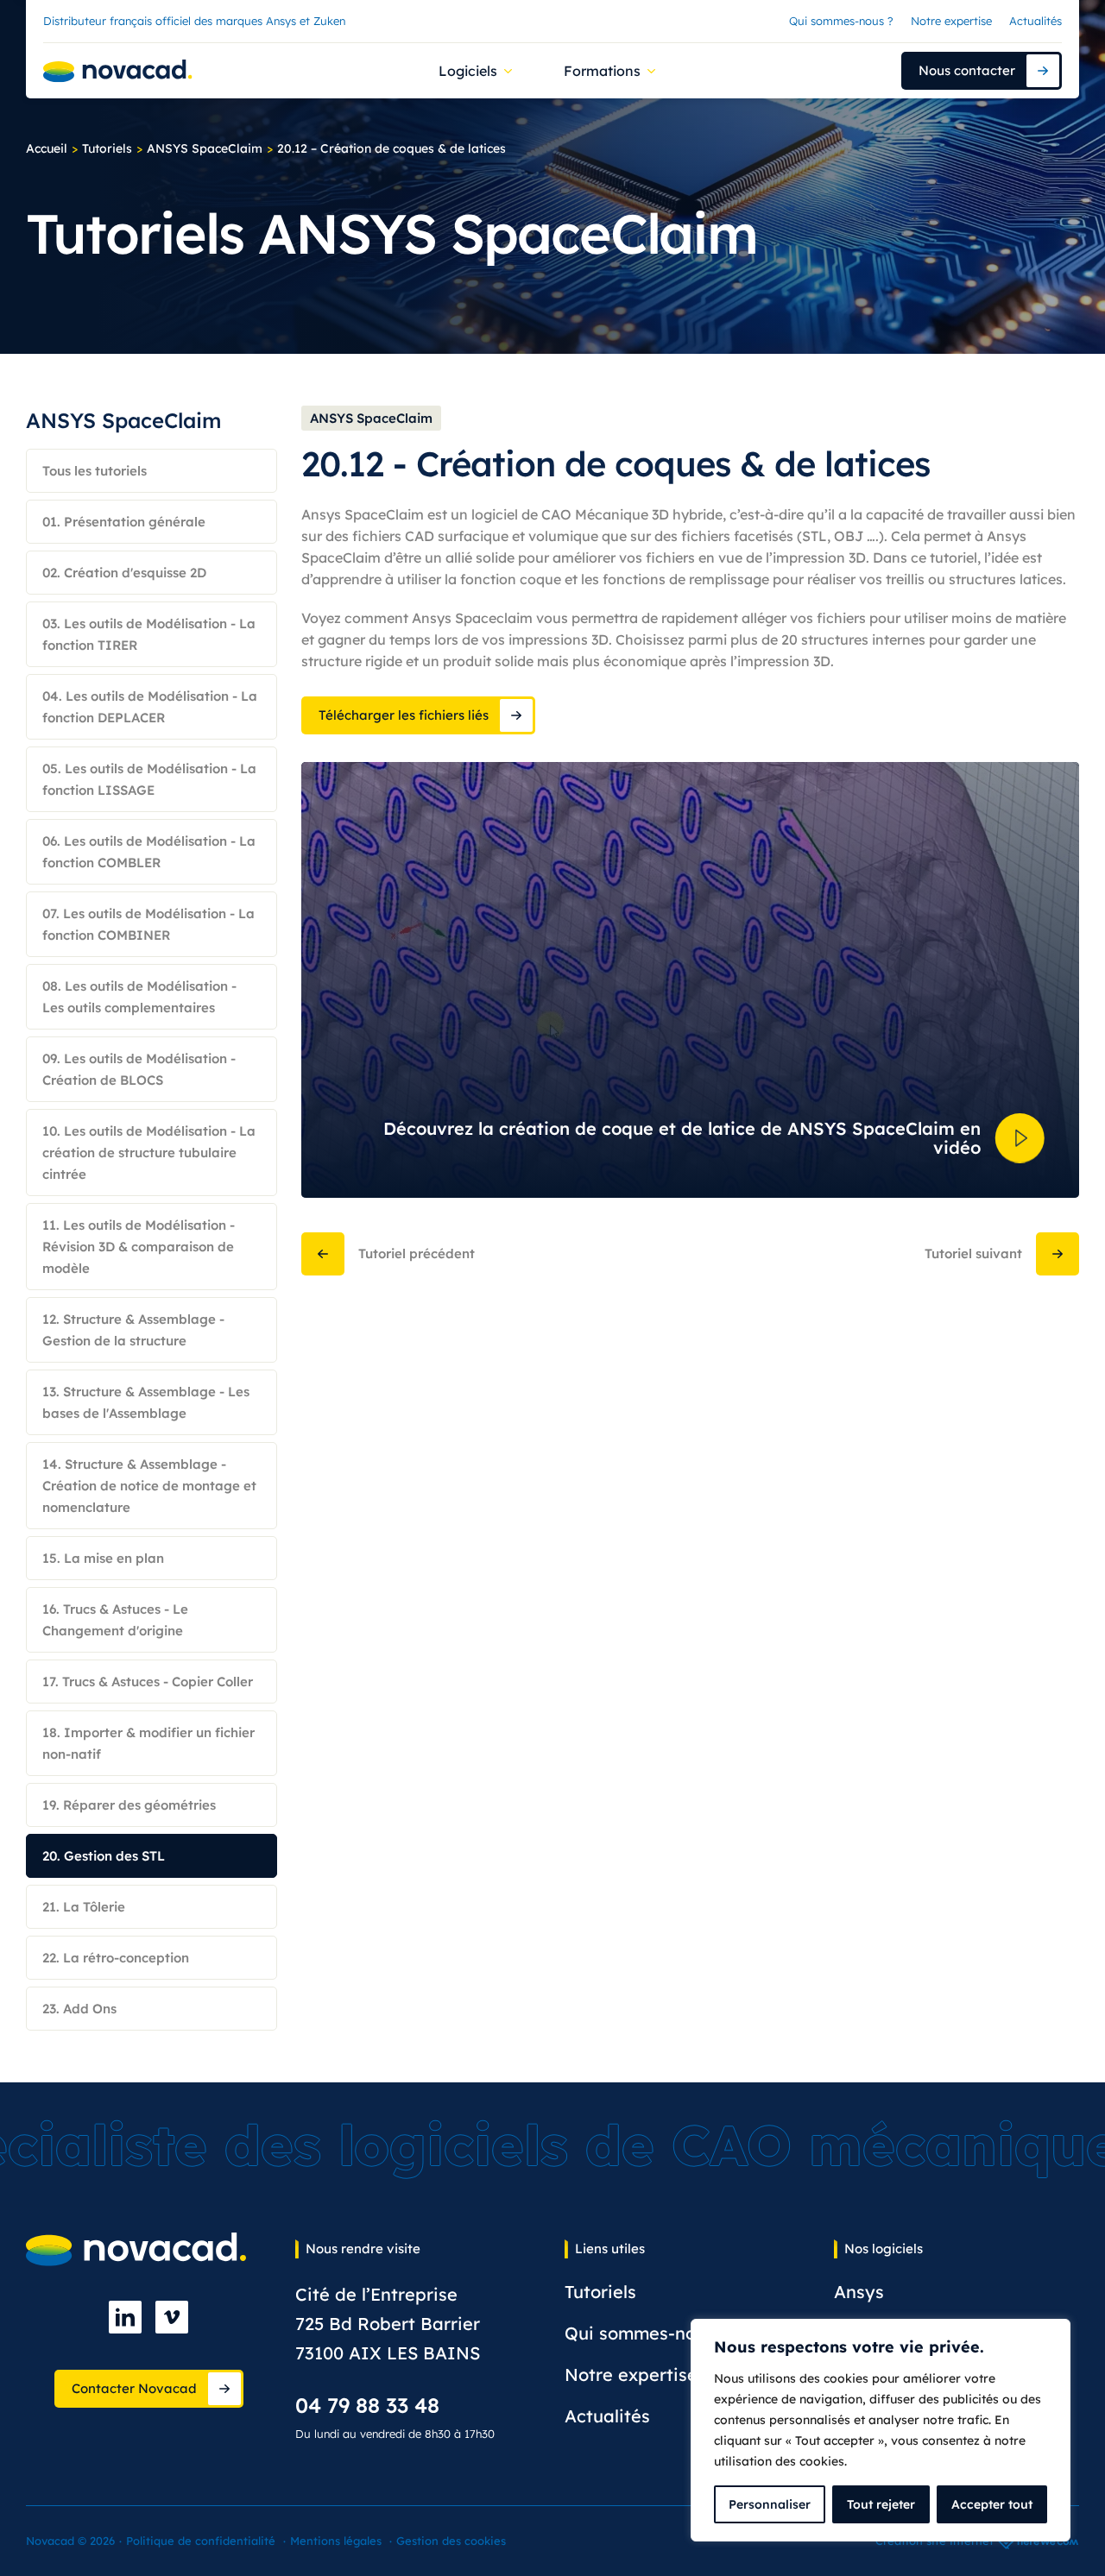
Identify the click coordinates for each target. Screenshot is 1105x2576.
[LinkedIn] (125, 2317)
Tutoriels (107, 148)
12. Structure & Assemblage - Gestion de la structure (133, 1330)
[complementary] (881, 2430)
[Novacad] (118, 71)
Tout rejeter (881, 2504)
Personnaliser (770, 2504)
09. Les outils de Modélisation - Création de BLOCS (139, 1069)
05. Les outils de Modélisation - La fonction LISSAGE (149, 779)
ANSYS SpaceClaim (205, 148)
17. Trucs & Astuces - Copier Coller (148, 1682)
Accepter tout (992, 2504)
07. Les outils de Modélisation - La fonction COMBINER (148, 924)
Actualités (1036, 21)
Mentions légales (336, 2541)
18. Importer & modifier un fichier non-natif (148, 1743)
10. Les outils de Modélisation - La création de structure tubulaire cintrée (149, 1153)
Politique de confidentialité (201, 2541)
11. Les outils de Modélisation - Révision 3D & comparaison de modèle (139, 1247)
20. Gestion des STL (104, 1856)
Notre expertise (951, 21)
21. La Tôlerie (84, 1907)
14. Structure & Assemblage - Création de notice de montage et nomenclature (149, 1486)
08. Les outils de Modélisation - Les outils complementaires (139, 997)
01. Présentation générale (124, 522)
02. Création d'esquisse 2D (124, 573)
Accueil (47, 148)
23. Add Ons (79, 2009)
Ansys (859, 2292)
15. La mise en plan (103, 1558)
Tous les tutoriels (95, 471)
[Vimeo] (172, 2317)
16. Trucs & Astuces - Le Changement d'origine (115, 1620)
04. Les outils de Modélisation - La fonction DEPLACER (150, 707)
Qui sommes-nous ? (841, 21)
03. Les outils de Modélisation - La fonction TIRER (149, 634)
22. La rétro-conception (116, 1958)
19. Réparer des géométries (129, 1805)
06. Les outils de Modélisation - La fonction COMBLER (149, 852)
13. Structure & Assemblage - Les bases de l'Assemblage (146, 1402)
